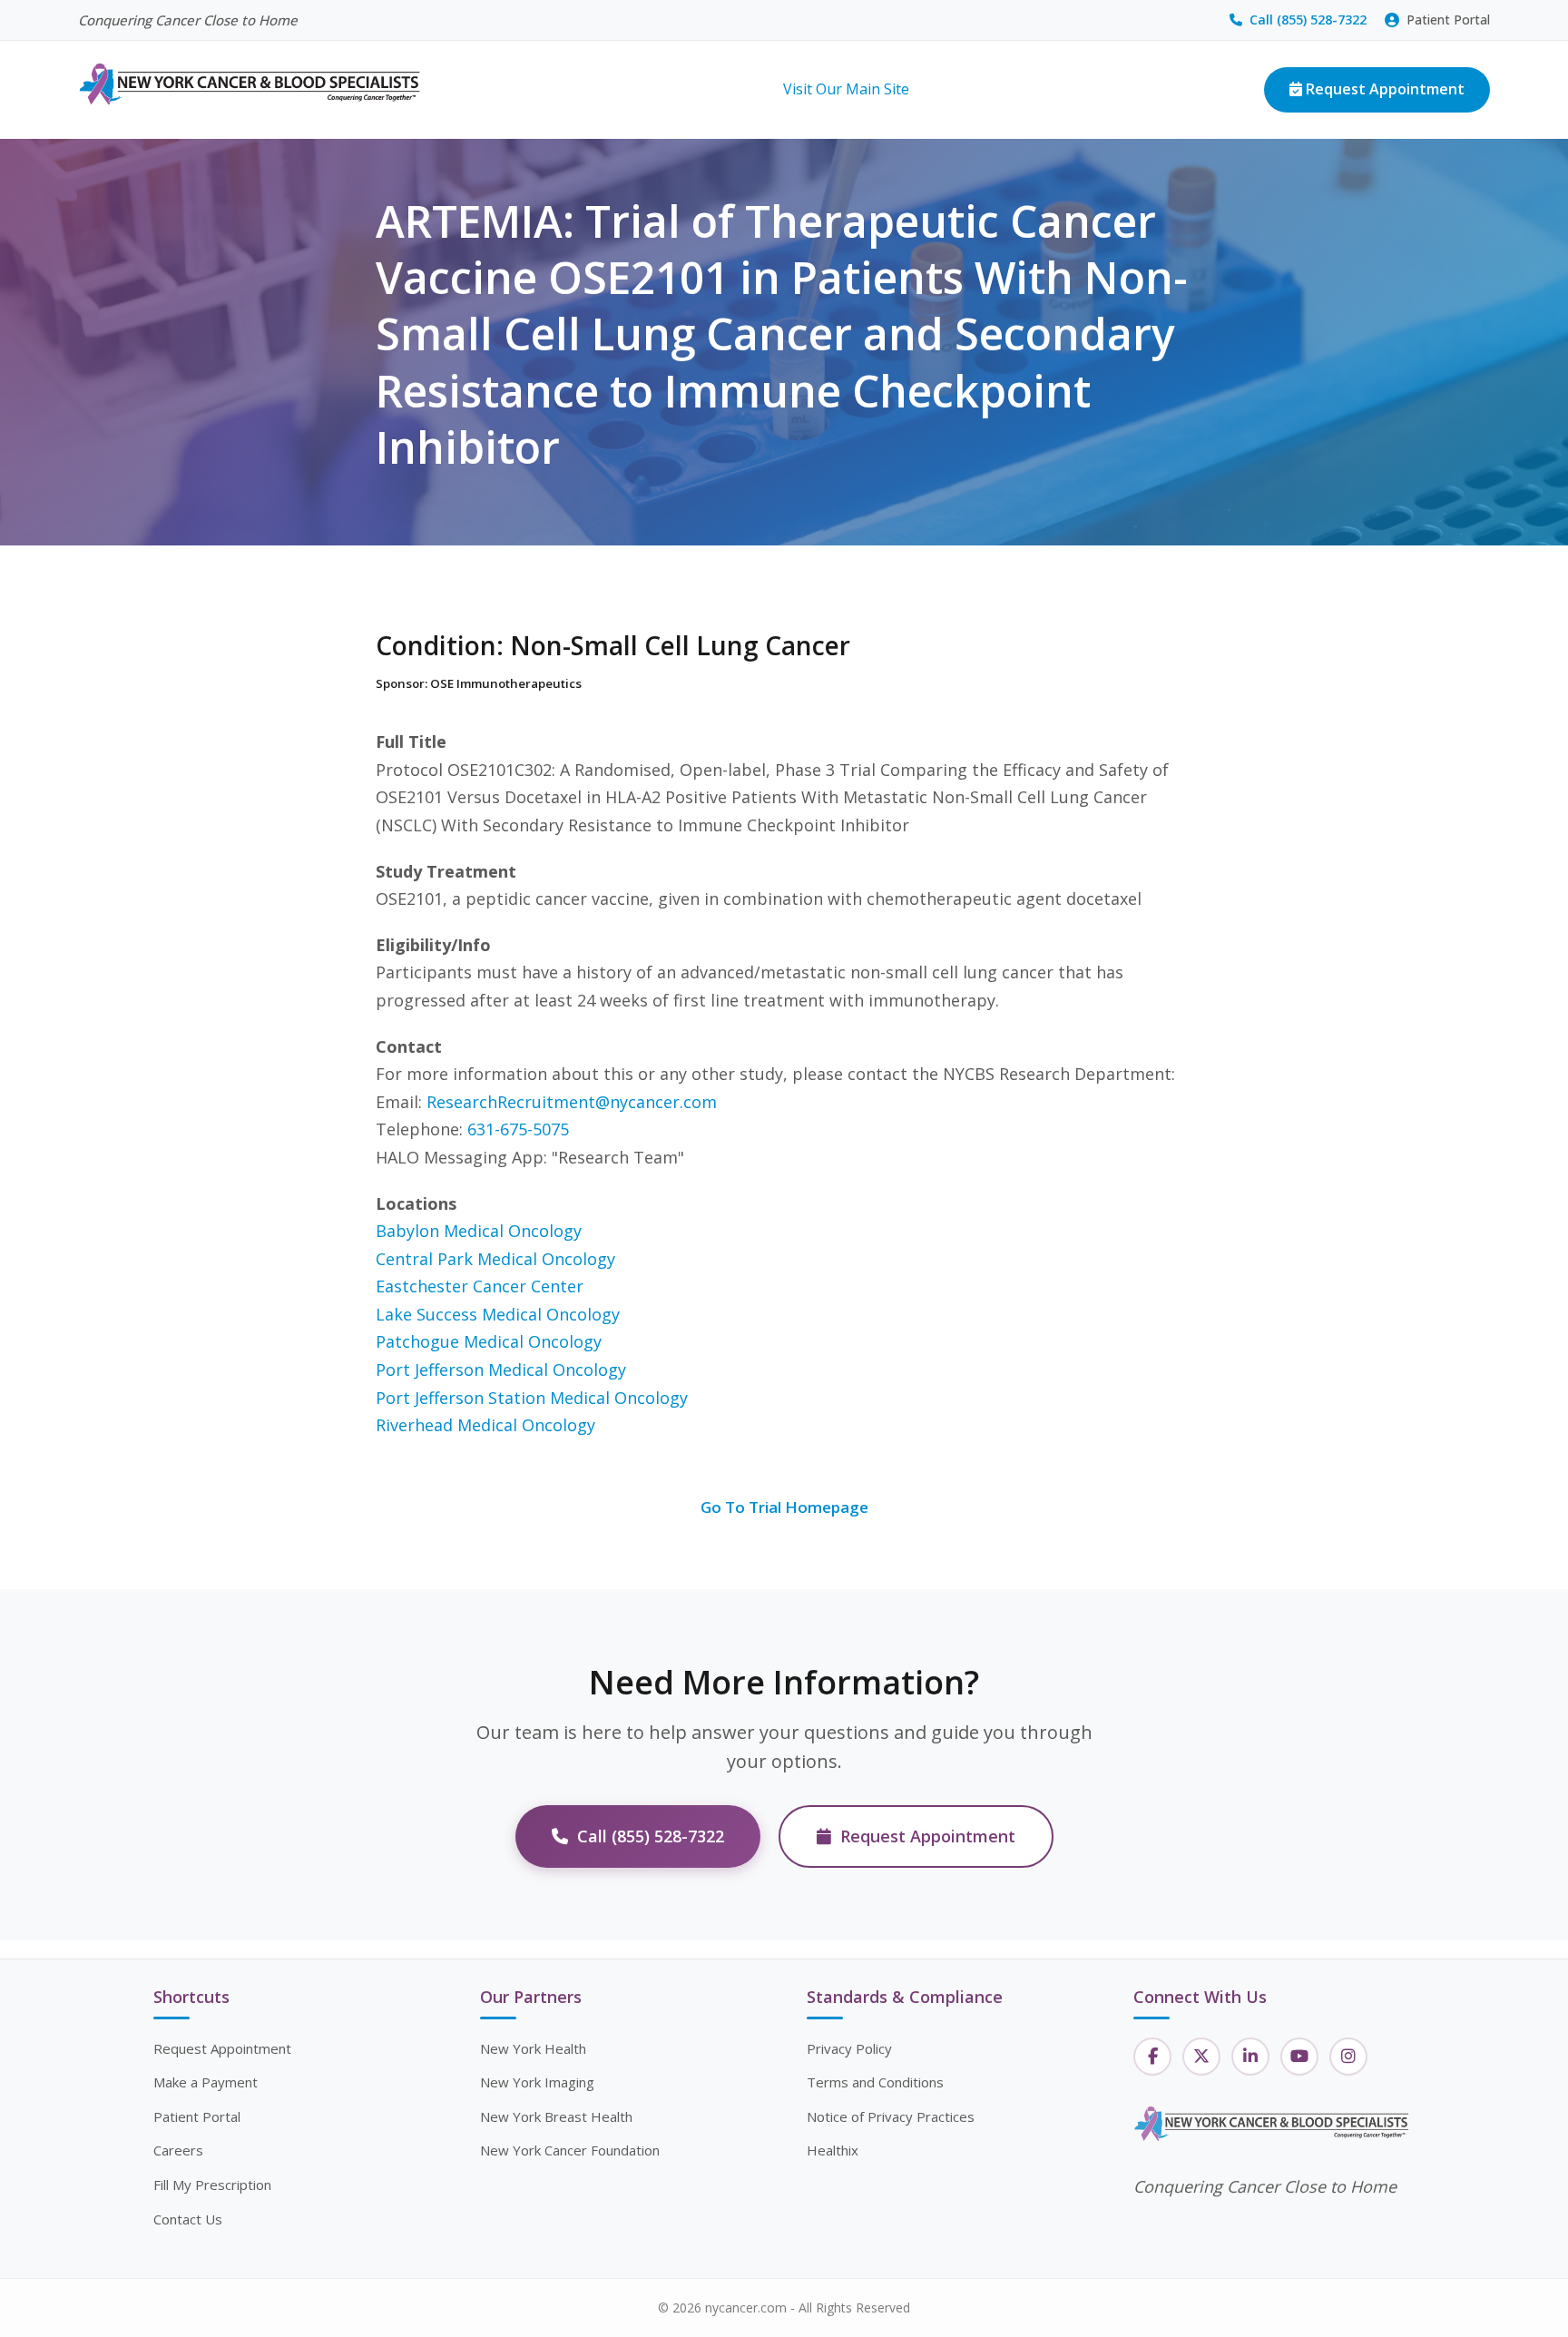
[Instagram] (1348, 2057)
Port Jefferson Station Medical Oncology (532, 1398)
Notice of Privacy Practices (891, 2116)
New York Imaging (537, 2082)
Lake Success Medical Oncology (498, 1314)
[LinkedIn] (1250, 2057)
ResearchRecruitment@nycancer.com (572, 1102)
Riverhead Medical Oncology (485, 1425)
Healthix (833, 2150)
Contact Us (188, 2219)
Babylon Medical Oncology (479, 1231)
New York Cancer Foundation (570, 2150)
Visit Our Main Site (846, 89)
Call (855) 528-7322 (1308, 20)
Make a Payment (206, 2082)
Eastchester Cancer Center (480, 1286)
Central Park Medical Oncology (495, 1259)
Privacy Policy (849, 2048)
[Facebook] (1152, 2057)
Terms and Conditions (875, 2082)
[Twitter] (1201, 2057)
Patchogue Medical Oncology (489, 1341)
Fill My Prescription (212, 2185)
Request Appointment (1383, 89)
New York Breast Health (556, 2116)
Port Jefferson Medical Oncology (501, 1370)
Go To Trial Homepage (784, 1507)
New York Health (533, 2048)
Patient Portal (1448, 20)
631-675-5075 (518, 1129)
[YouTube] (1299, 2057)
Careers (178, 2150)
